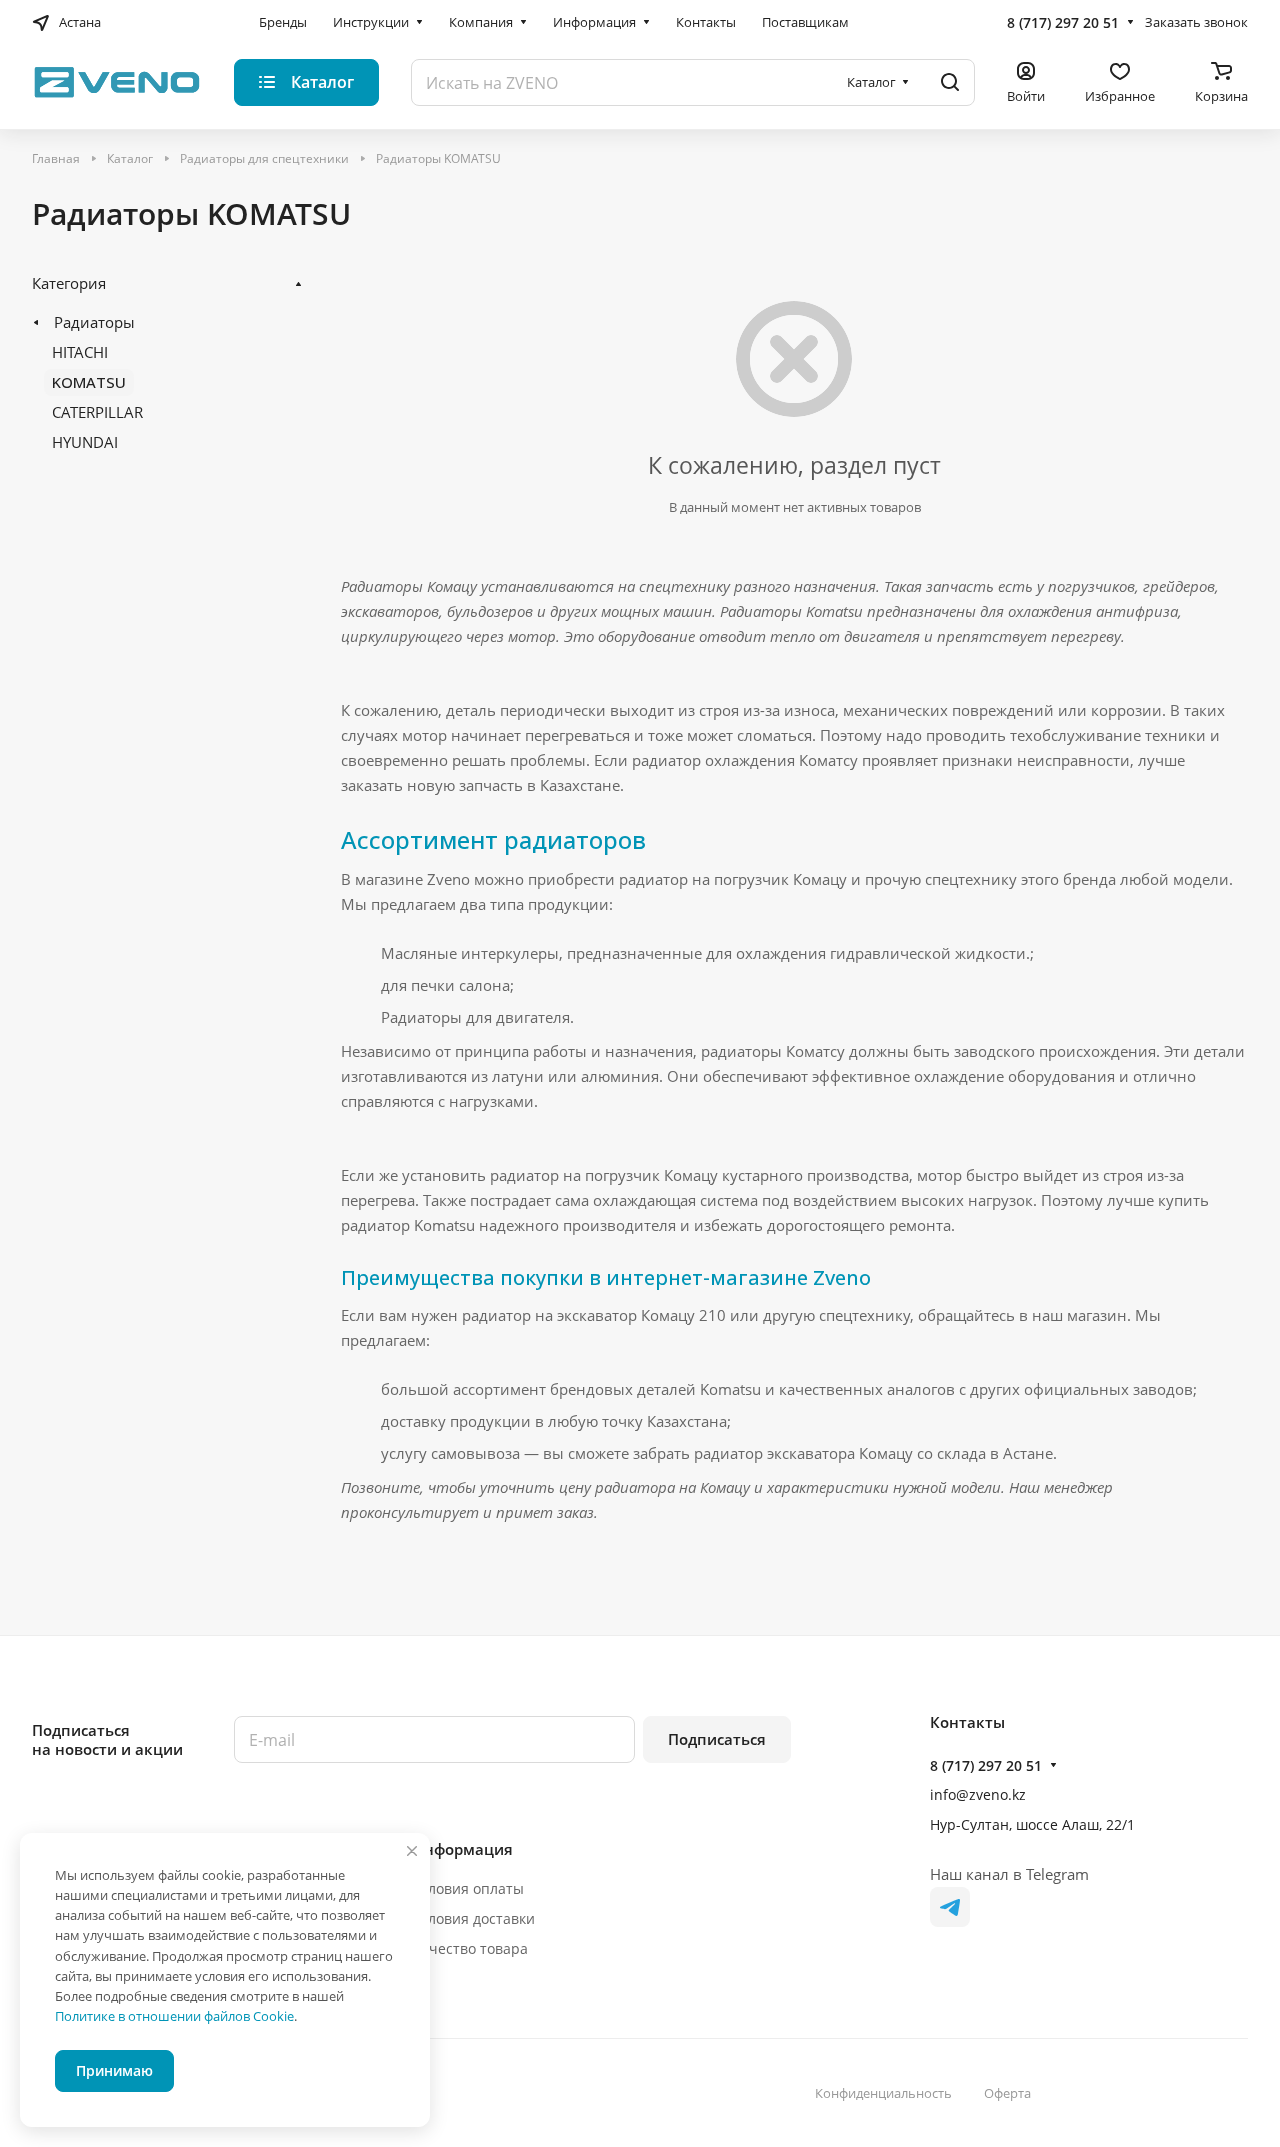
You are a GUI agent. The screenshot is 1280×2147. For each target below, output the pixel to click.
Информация (462, 1849)
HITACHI (80, 352)
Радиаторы (94, 322)
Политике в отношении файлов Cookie (174, 2016)
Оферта (1007, 2093)
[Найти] (950, 82)
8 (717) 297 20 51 (1063, 22)
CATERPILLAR (97, 412)
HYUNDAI (85, 442)
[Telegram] (950, 1907)
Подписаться (717, 1739)
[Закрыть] (412, 1851)
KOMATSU (89, 382)
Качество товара (470, 1948)
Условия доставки (473, 1918)
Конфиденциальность (883, 2093)
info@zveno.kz (978, 1794)
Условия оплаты (468, 1888)
